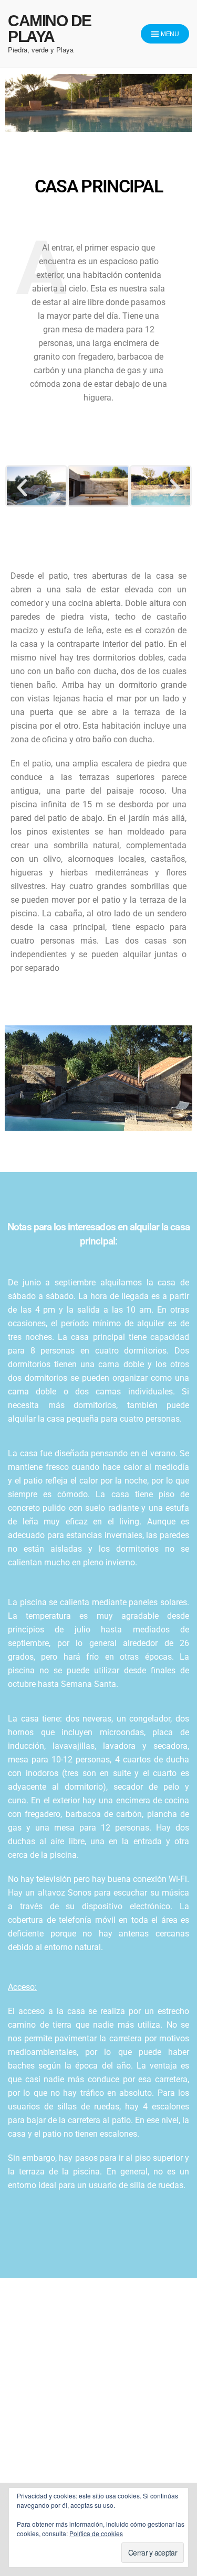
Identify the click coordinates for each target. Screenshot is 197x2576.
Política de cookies (96, 2533)
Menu (169, 34)
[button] (22, 488)
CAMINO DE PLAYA (50, 29)
